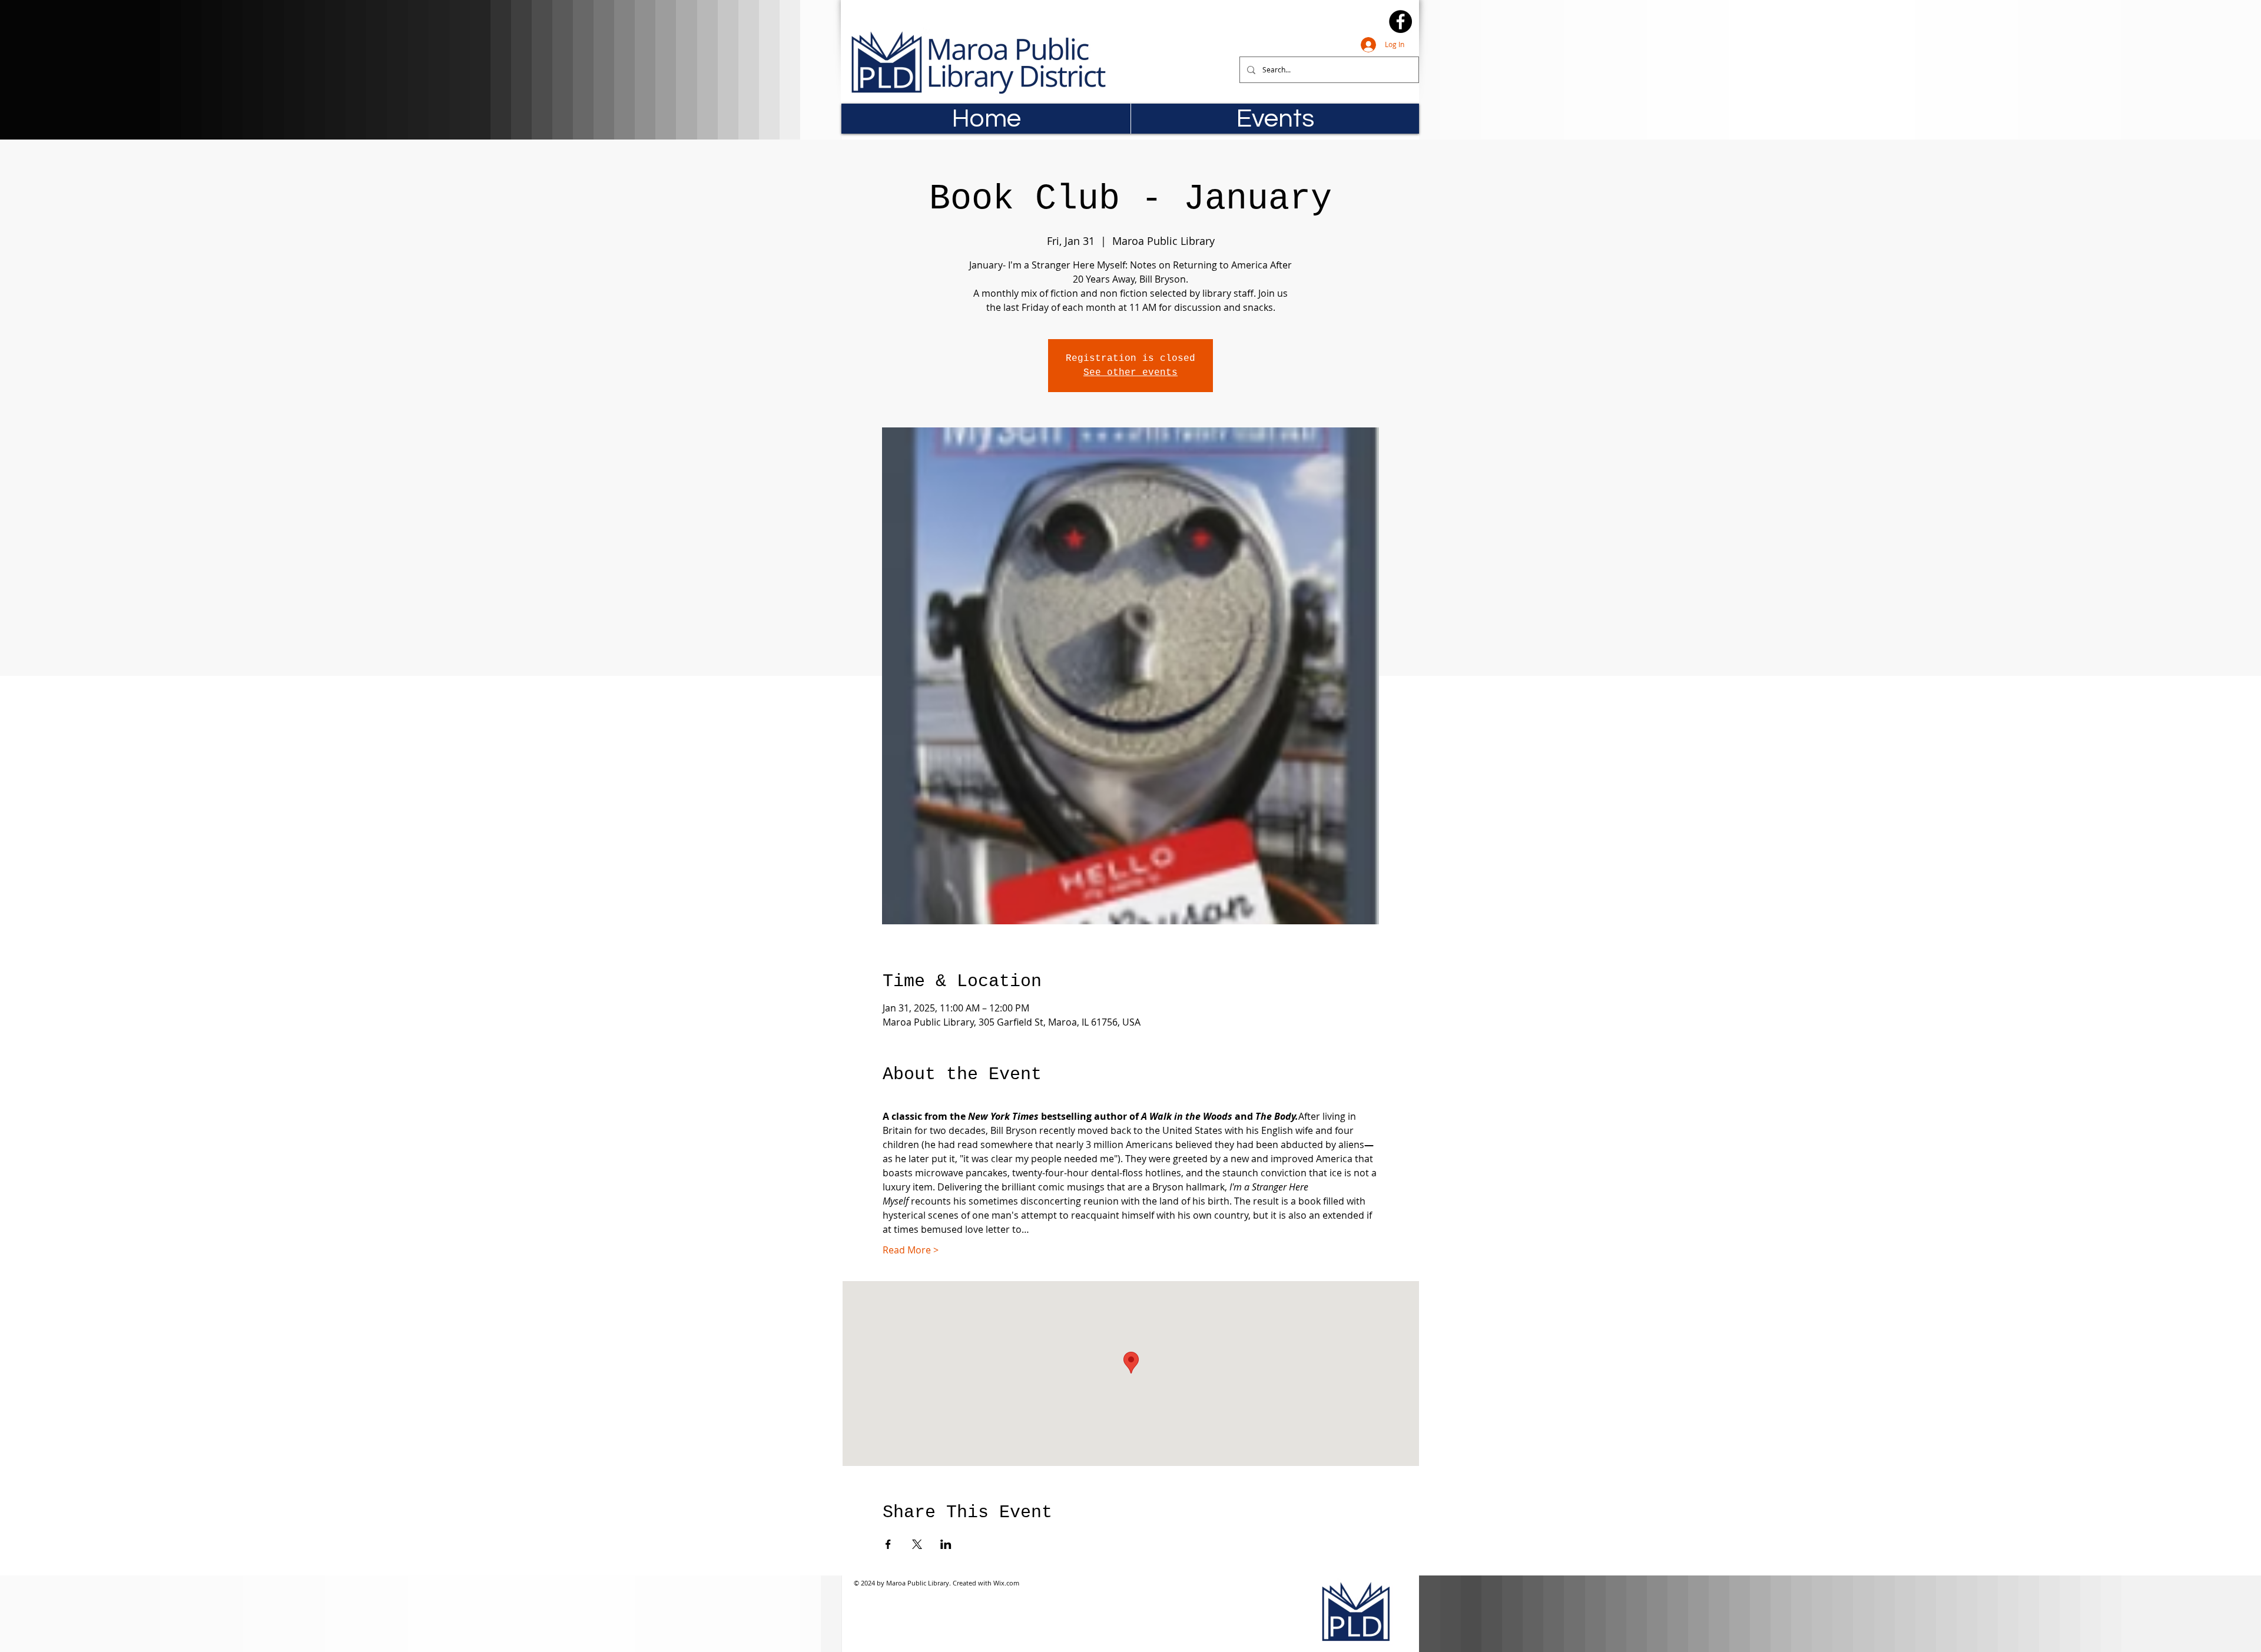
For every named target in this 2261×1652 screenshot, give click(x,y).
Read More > (911, 1250)
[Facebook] (1400, 21)
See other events (1130, 373)
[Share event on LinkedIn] (946, 1544)
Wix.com (1006, 1583)
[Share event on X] (917, 1544)
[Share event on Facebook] (888, 1544)
